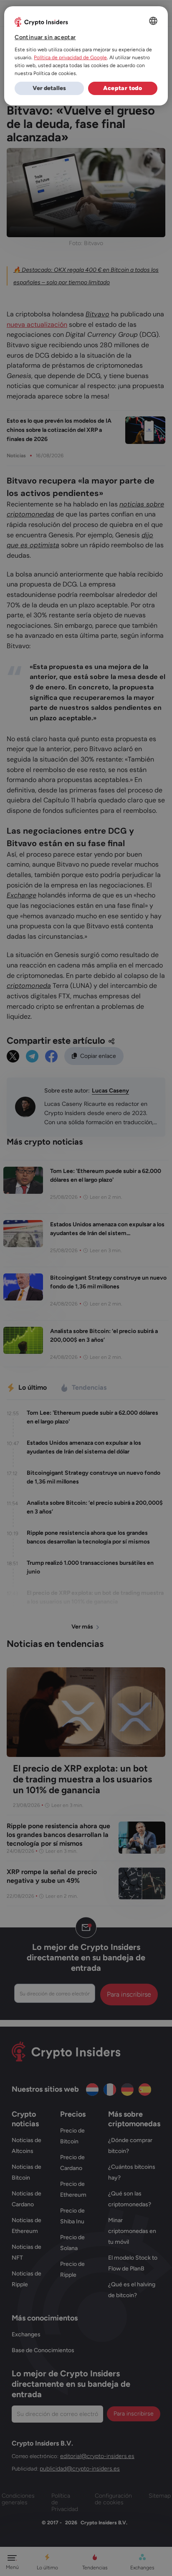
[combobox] (153, 21)
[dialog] (86, 56)
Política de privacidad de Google (70, 58)
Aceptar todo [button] (123, 88)
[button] (49, 88)
